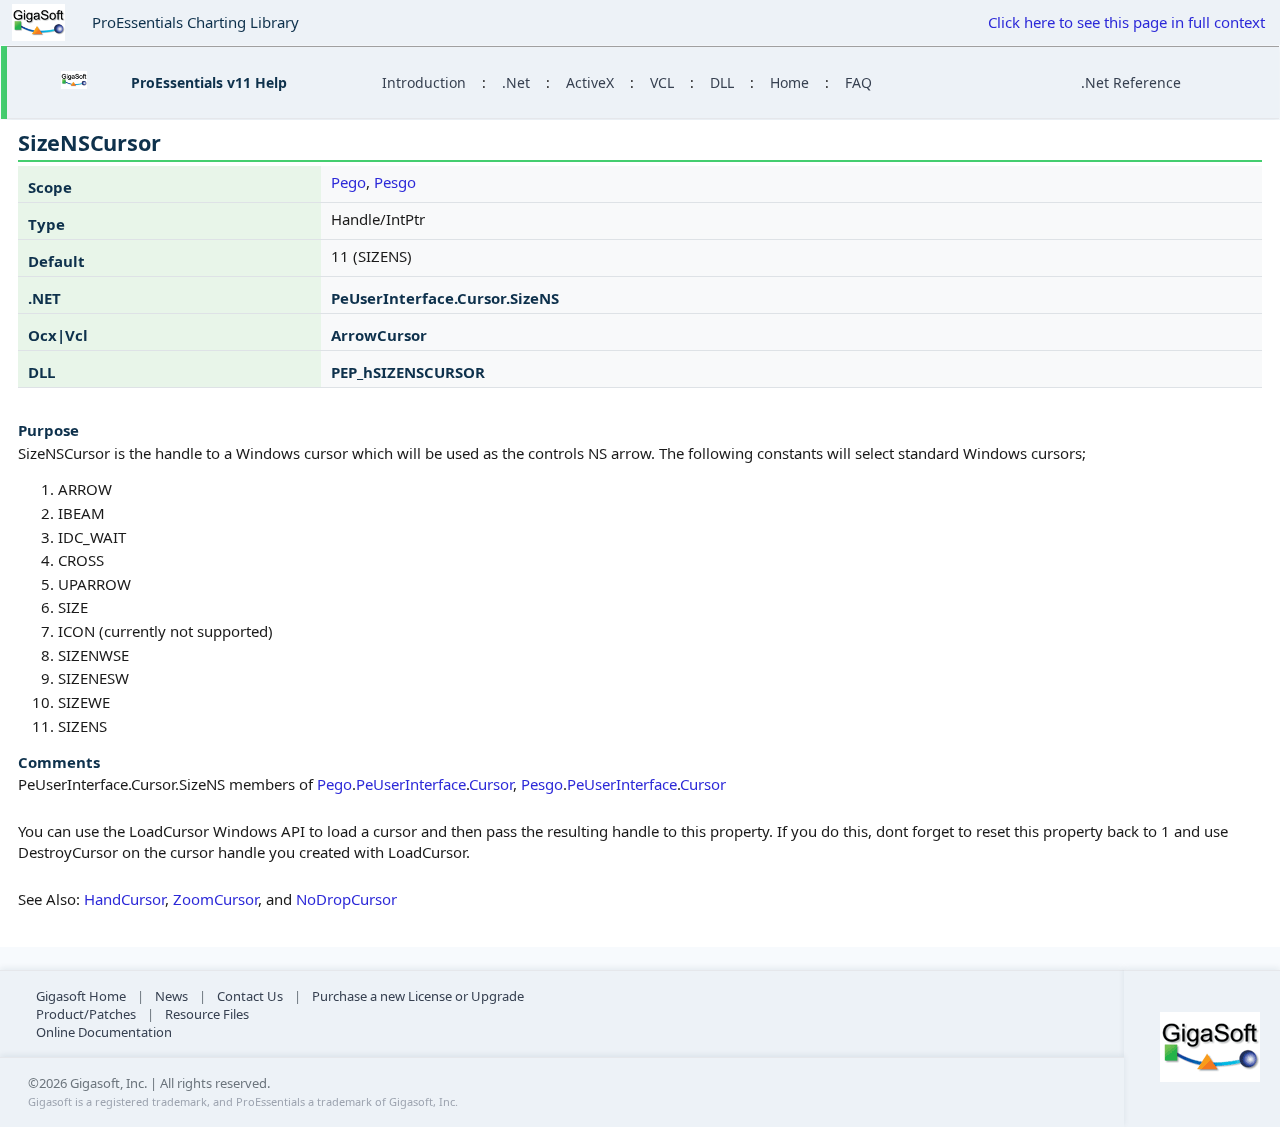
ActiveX (590, 82)
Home (789, 82)
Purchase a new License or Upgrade (418, 996)
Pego (348, 182)
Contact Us (250, 996)
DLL (722, 82)
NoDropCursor (346, 899)
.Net (516, 82)
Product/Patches (86, 1014)
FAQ (858, 82)
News (171, 996)
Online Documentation (104, 1032)
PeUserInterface (411, 784)
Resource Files (207, 1014)
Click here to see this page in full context (1126, 22)
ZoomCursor (215, 899)
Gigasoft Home (81, 996)
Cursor (491, 784)
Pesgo (395, 182)
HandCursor (124, 899)
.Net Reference (1131, 82)
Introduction (424, 82)
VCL (662, 82)
